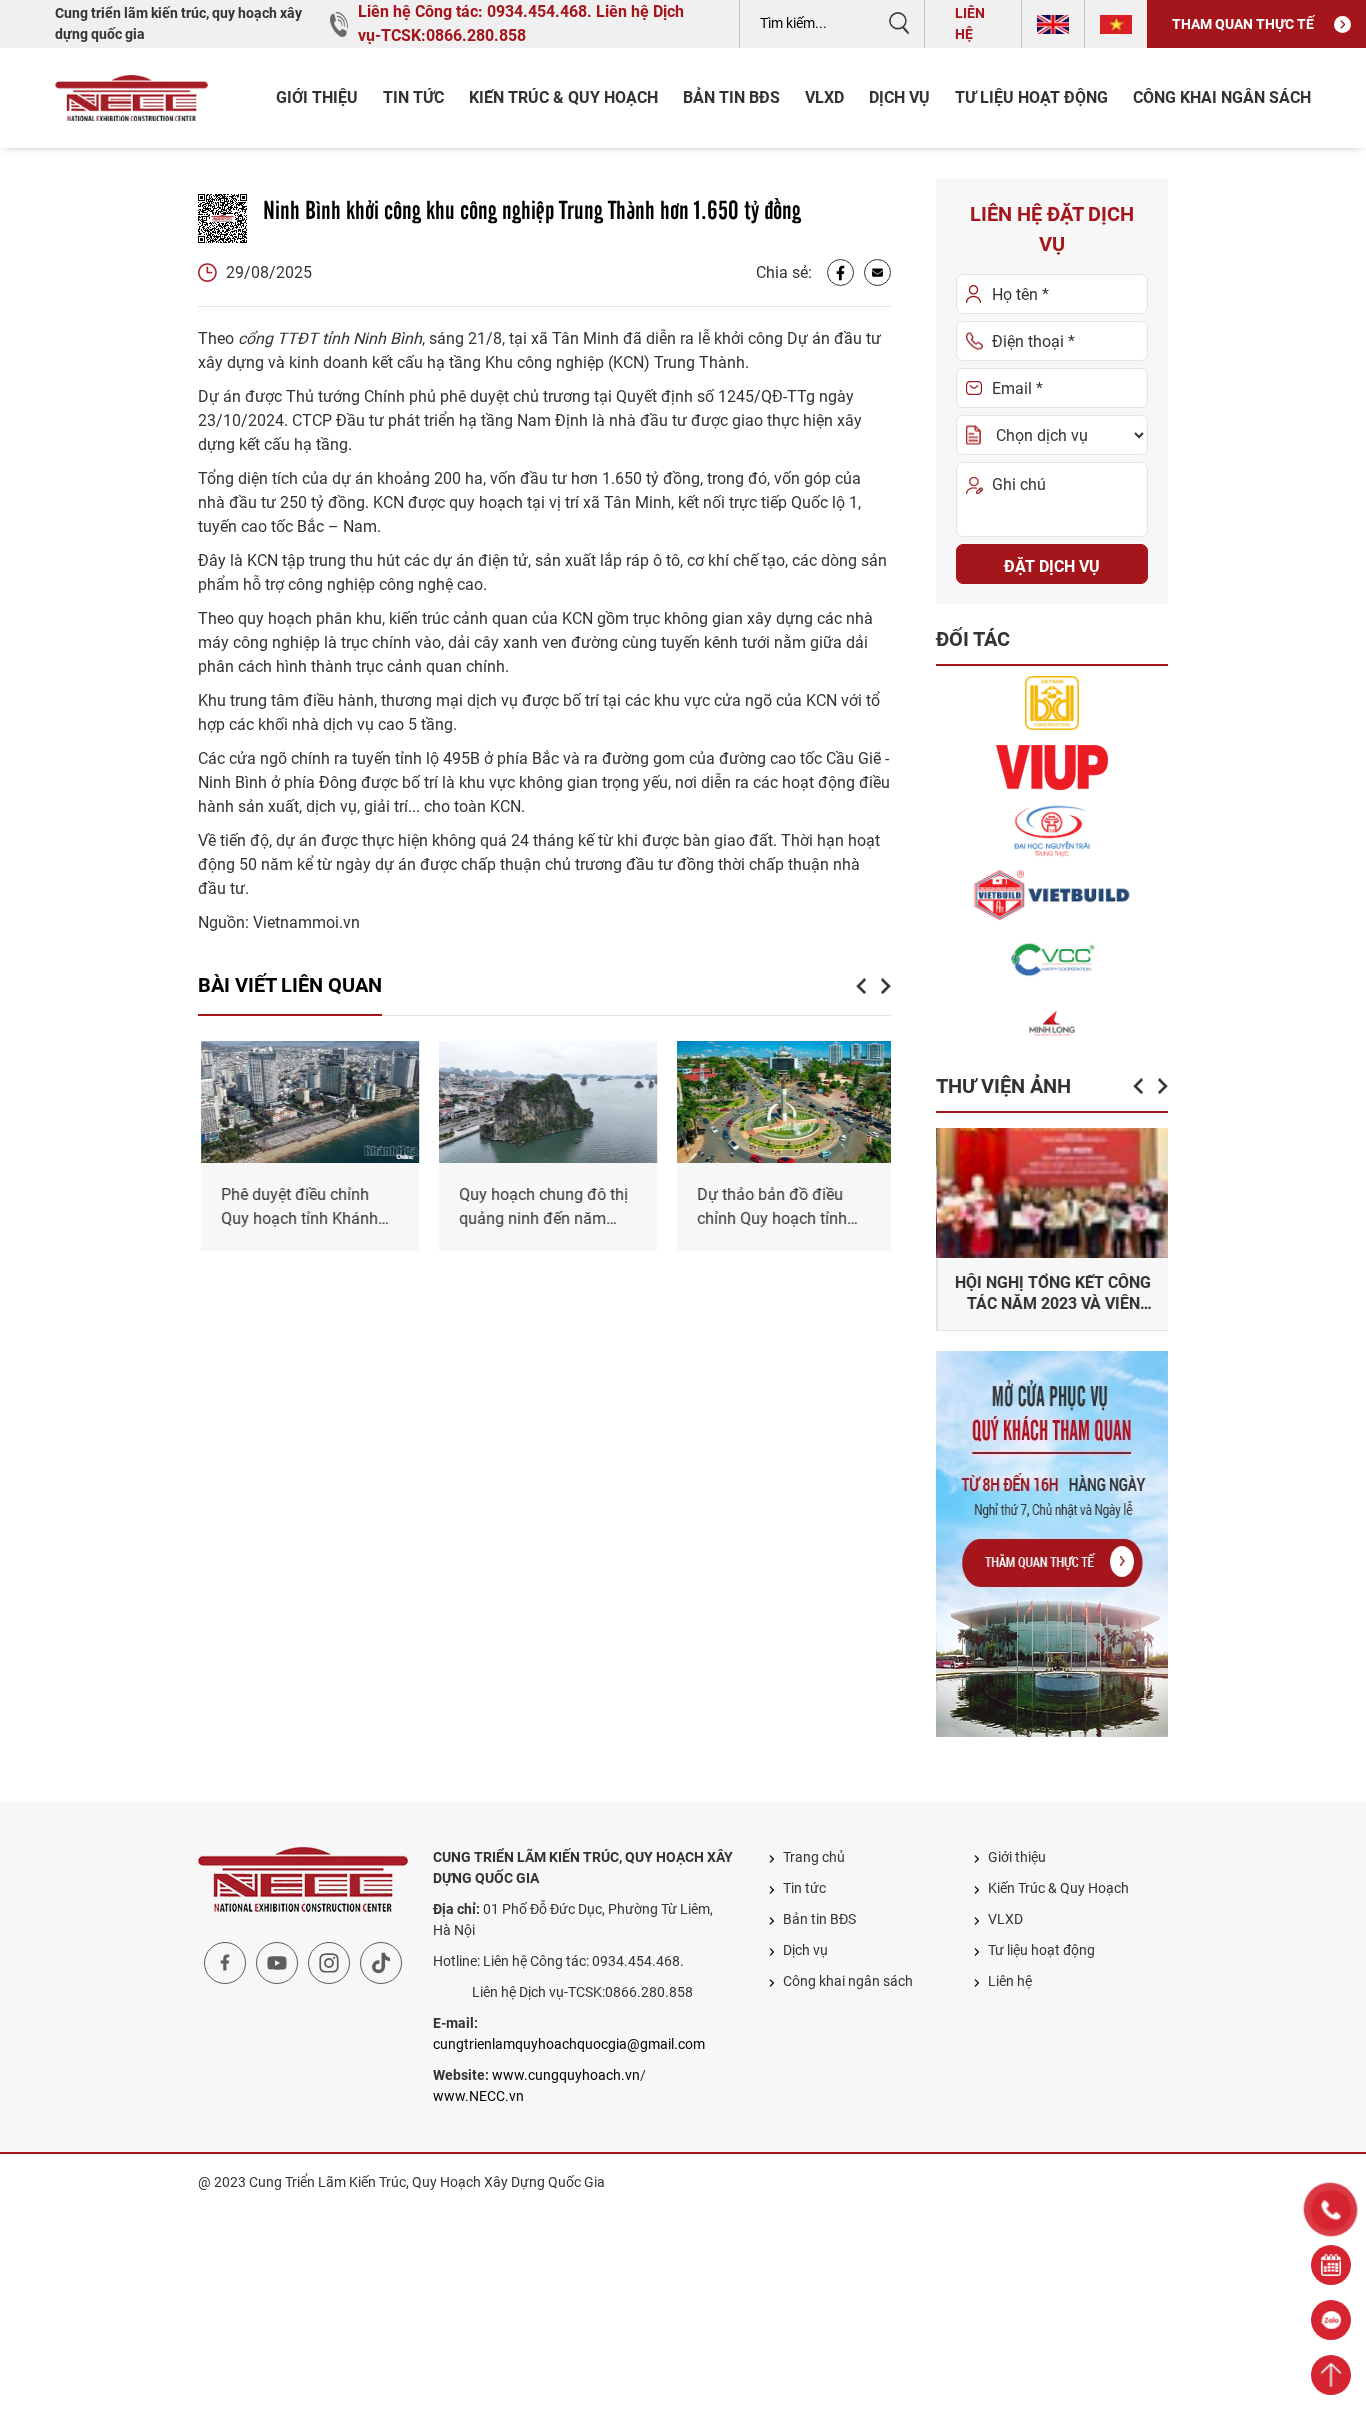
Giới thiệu (317, 97)
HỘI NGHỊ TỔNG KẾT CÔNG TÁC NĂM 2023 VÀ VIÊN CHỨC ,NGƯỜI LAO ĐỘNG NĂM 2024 (1052, 1294)
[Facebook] (840, 272)
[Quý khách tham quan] (1052, 1544)
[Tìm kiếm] (899, 23)
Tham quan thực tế (1243, 24)
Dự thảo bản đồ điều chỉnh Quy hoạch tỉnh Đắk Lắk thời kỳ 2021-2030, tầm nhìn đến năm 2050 (780, 1208)
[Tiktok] (381, 1963)
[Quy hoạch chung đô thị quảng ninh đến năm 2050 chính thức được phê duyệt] (545, 1102)
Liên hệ (970, 23)
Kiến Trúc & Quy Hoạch (563, 97)
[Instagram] (329, 1963)
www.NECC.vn (478, 2096)
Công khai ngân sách (1222, 97)
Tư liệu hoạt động (1031, 97)
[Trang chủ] (131, 98)
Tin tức (413, 97)
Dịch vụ (899, 97)
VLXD (824, 97)
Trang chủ (814, 1857)
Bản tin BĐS (731, 97)
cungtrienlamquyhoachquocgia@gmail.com (569, 2044)
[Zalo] (1331, 2320)
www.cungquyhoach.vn (566, 2075)
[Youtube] (277, 1963)
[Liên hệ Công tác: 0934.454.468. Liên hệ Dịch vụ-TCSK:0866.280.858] (1331, 2210)
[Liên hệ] (1331, 2265)
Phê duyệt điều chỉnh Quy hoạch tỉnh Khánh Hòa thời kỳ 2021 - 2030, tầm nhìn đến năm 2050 (303, 1208)
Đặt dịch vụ (1052, 566)
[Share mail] (877, 272)
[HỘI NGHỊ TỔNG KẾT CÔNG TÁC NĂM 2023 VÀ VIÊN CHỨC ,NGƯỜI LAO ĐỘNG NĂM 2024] (1052, 1193)
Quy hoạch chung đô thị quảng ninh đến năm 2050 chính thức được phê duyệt (540, 1208)
